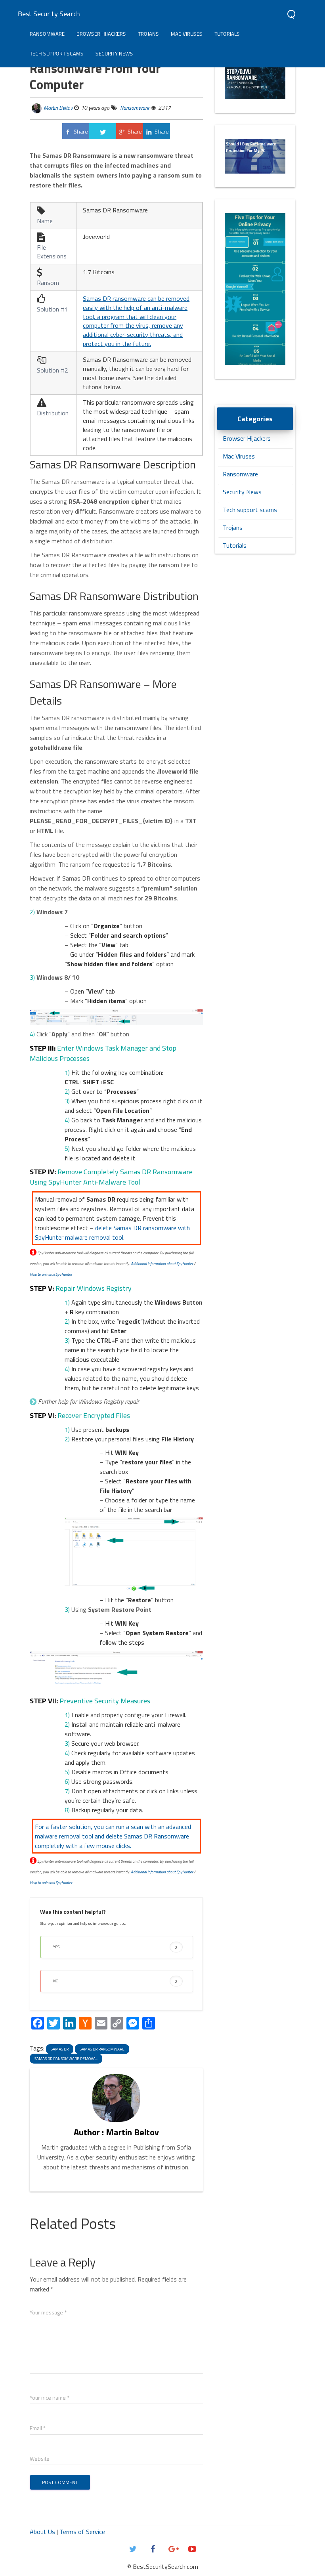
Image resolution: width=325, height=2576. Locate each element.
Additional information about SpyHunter (162, 1264)
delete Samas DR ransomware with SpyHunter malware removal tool (112, 1233)
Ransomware (47, 34)
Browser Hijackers (101, 34)
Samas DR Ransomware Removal (66, 2059)
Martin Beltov (58, 108)
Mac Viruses (187, 34)
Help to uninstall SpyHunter (51, 1274)
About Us (42, 2532)
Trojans (148, 34)
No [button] (115, 1981)
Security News (114, 54)
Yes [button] (115, 1947)
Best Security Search (49, 14)
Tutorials (227, 34)
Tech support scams (57, 54)
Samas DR (60, 2049)
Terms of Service (82, 2532)
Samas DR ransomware (102, 2049)
